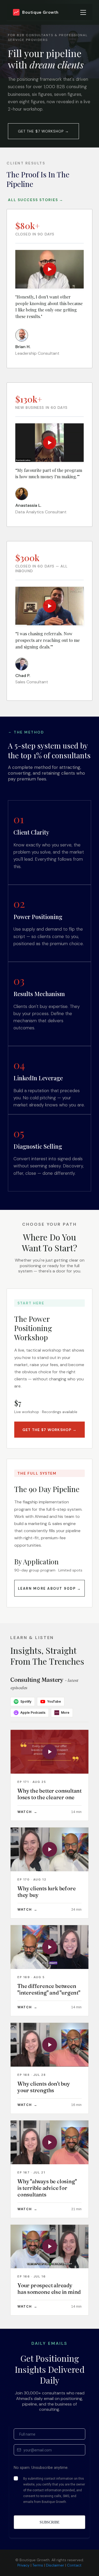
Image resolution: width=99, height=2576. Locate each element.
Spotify (26, 1701)
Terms (38, 2565)
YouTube (54, 1701)
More (62, 1712)
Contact (74, 2565)
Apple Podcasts (33, 1713)
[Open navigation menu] (83, 12)
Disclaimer (55, 2565)
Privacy (23, 2565)
